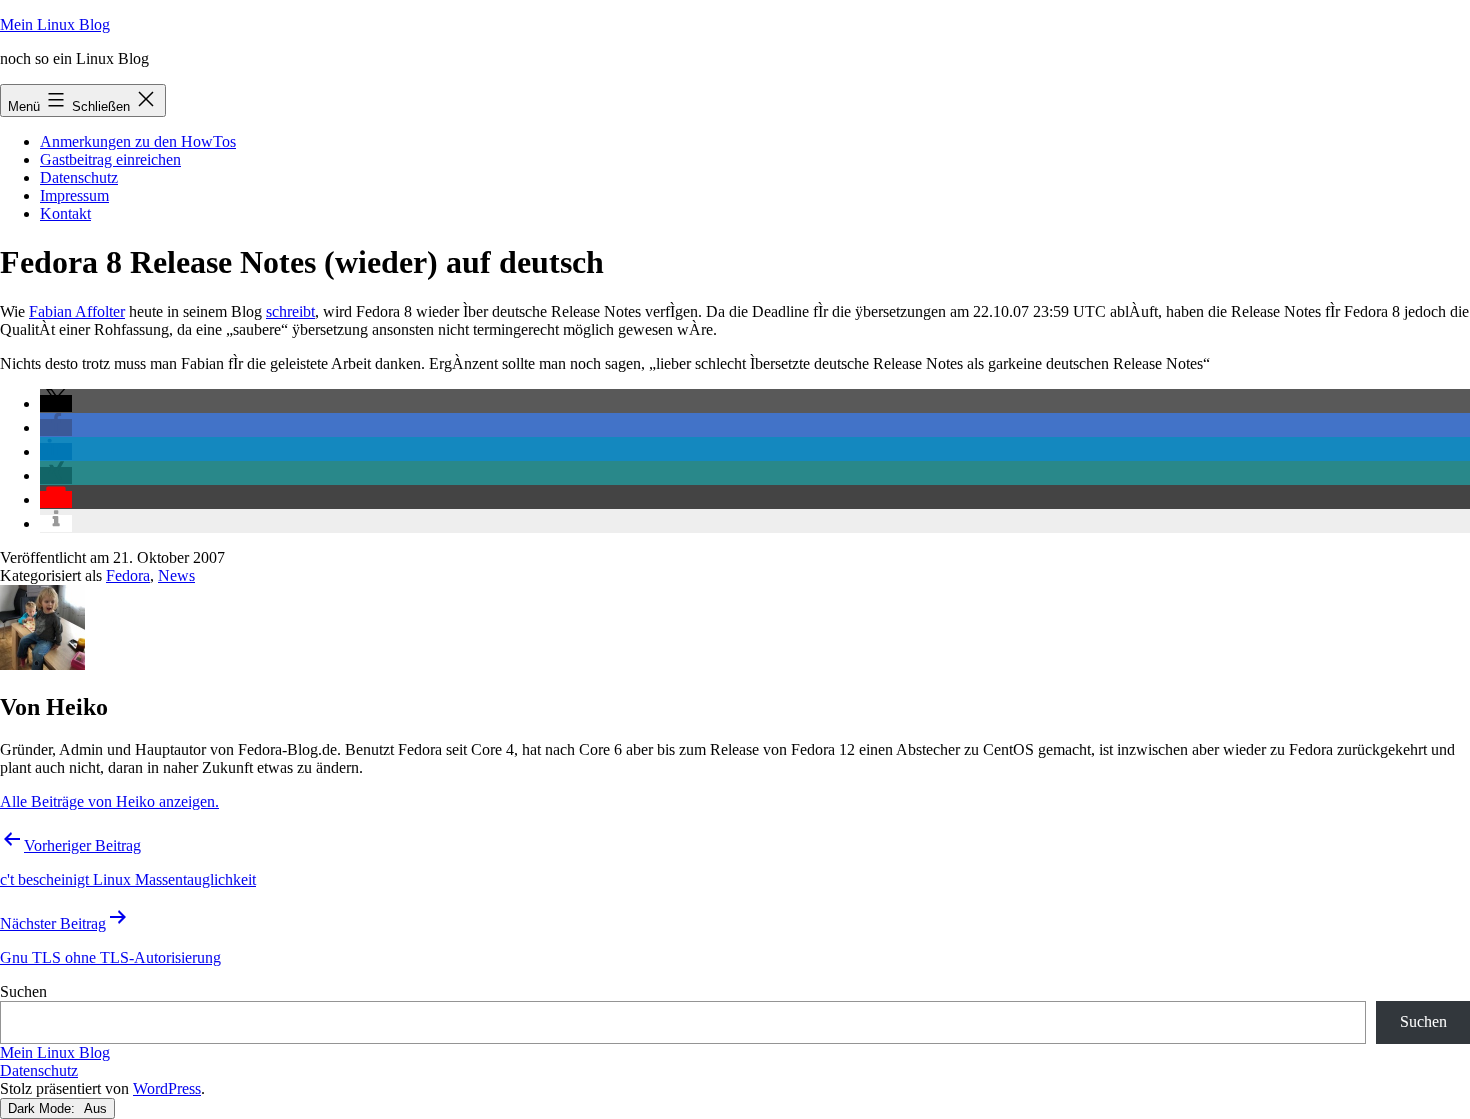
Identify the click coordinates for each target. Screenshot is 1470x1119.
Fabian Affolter (77, 311)
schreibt (290, 311)
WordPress (167, 1088)
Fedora (128, 575)
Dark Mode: (43, 1108)
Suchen (23, 991)
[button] (56, 403)
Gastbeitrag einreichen (110, 159)
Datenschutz (79, 177)
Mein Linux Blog (55, 24)
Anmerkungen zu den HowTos (138, 141)
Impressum (74, 195)
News (176, 575)
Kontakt (65, 213)
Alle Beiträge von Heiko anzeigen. (109, 801)
